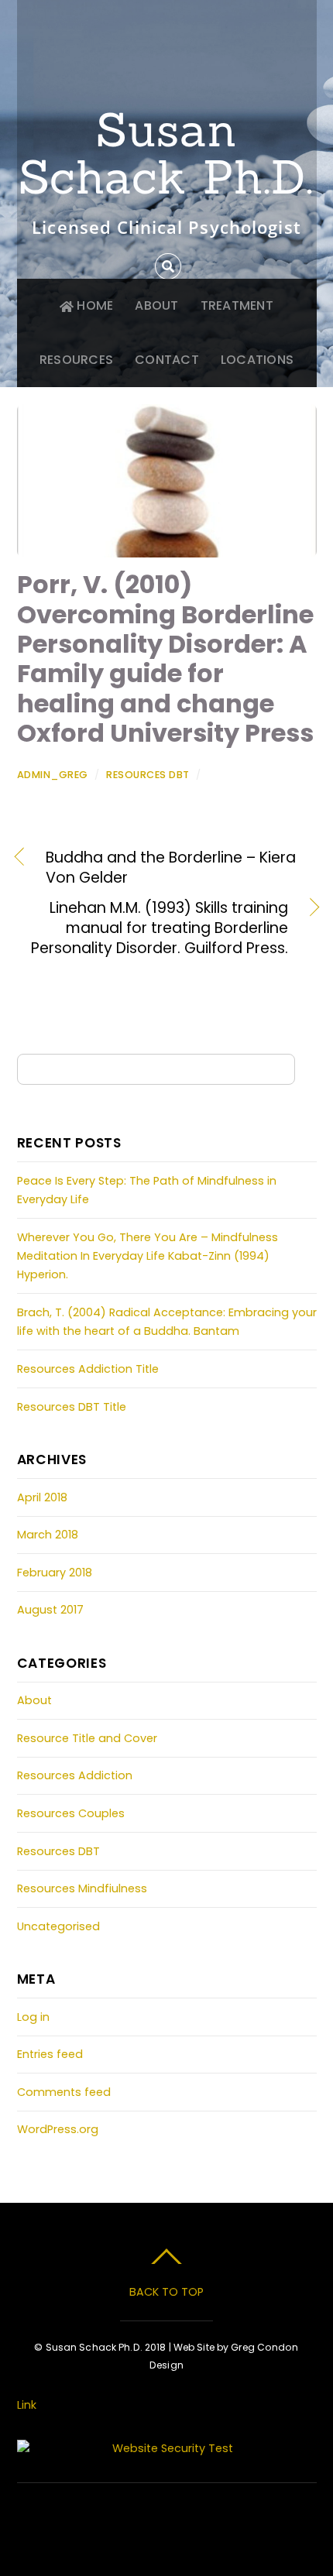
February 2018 (55, 1573)
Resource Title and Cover (87, 1738)
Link (27, 2405)
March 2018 (48, 1535)
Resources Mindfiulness (82, 1888)
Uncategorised (58, 1926)
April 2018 (42, 1497)
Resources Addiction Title (88, 1369)
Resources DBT (148, 775)
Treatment (237, 305)
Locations (257, 360)
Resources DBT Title (72, 1407)
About (156, 305)
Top (316, 2555)
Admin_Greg (53, 775)
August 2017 (50, 1610)
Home (93, 305)
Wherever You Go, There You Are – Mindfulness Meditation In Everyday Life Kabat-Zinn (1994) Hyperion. (148, 1256)
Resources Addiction (75, 1775)
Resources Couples (71, 1813)
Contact (167, 360)
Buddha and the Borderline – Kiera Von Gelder (171, 868)
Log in (33, 2017)
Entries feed (50, 2054)
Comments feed (64, 2092)
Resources (76, 360)
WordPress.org (58, 2129)
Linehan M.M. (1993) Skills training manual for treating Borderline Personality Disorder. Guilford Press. (153, 928)
